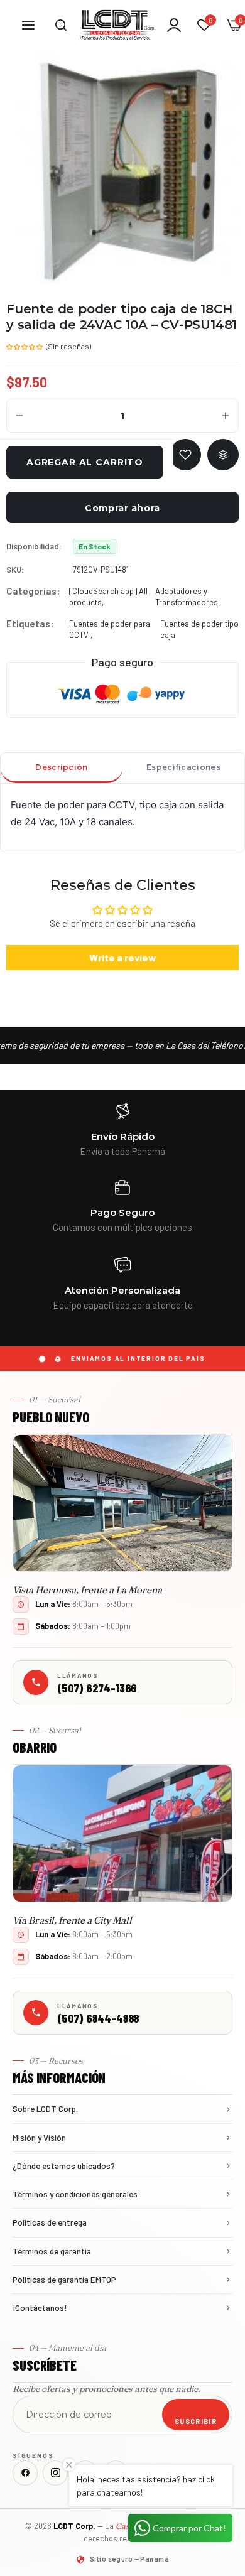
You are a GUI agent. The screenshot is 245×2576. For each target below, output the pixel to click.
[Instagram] (55, 2473)
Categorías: (33, 591)
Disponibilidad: (34, 546)
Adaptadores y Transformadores (187, 597)
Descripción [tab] (61, 767)
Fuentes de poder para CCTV (110, 629)
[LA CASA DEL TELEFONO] (117, 25)
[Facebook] (25, 2473)
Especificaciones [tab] (183, 767)
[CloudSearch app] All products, (108, 597)
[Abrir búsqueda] (61, 25)
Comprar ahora (122, 508)
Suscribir (196, 2421)
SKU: (15, 570)
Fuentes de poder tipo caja (199, 629)
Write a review (123, 957)
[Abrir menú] (28, 25)
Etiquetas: (30, 624)
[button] (25, 345)
